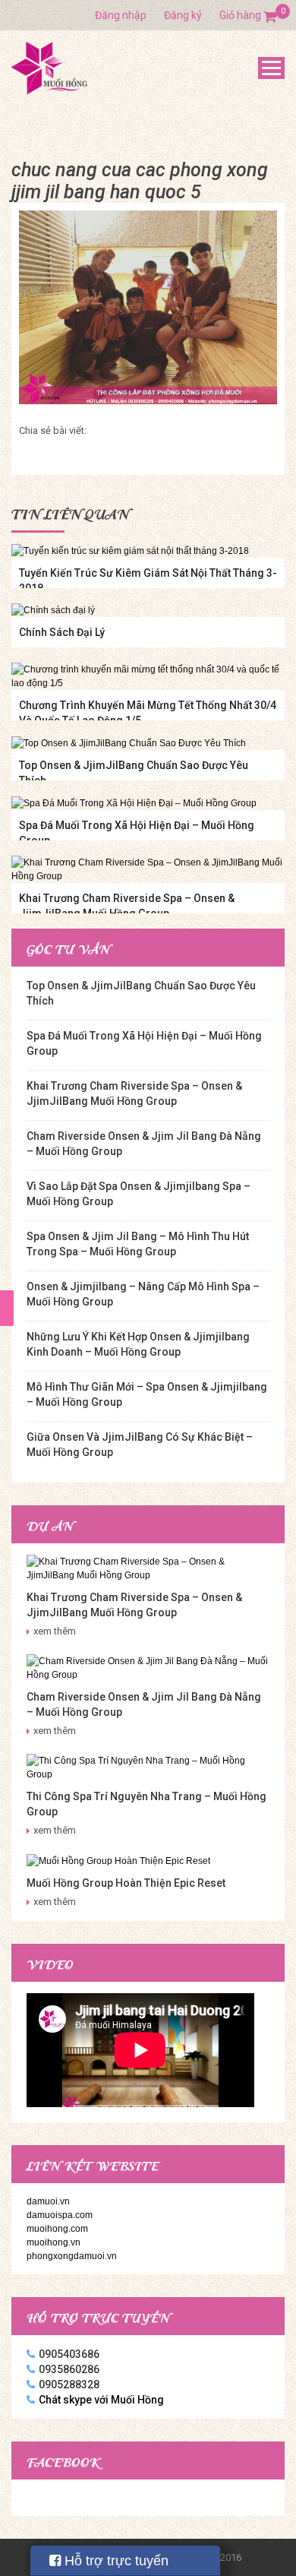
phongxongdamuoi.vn (72, 2256)
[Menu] (271, 68)
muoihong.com (57, 2229)
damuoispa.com (60, 2215)
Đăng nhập (121, 15)
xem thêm (55, 1631)
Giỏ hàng (248, 15)
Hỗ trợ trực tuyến (115, 2561)
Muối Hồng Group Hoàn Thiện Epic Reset (126, 1883)
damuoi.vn (48, 2201)
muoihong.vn (54, 2242)
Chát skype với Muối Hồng (101, 2400)
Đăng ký (183, 15)
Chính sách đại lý (62, 632)
